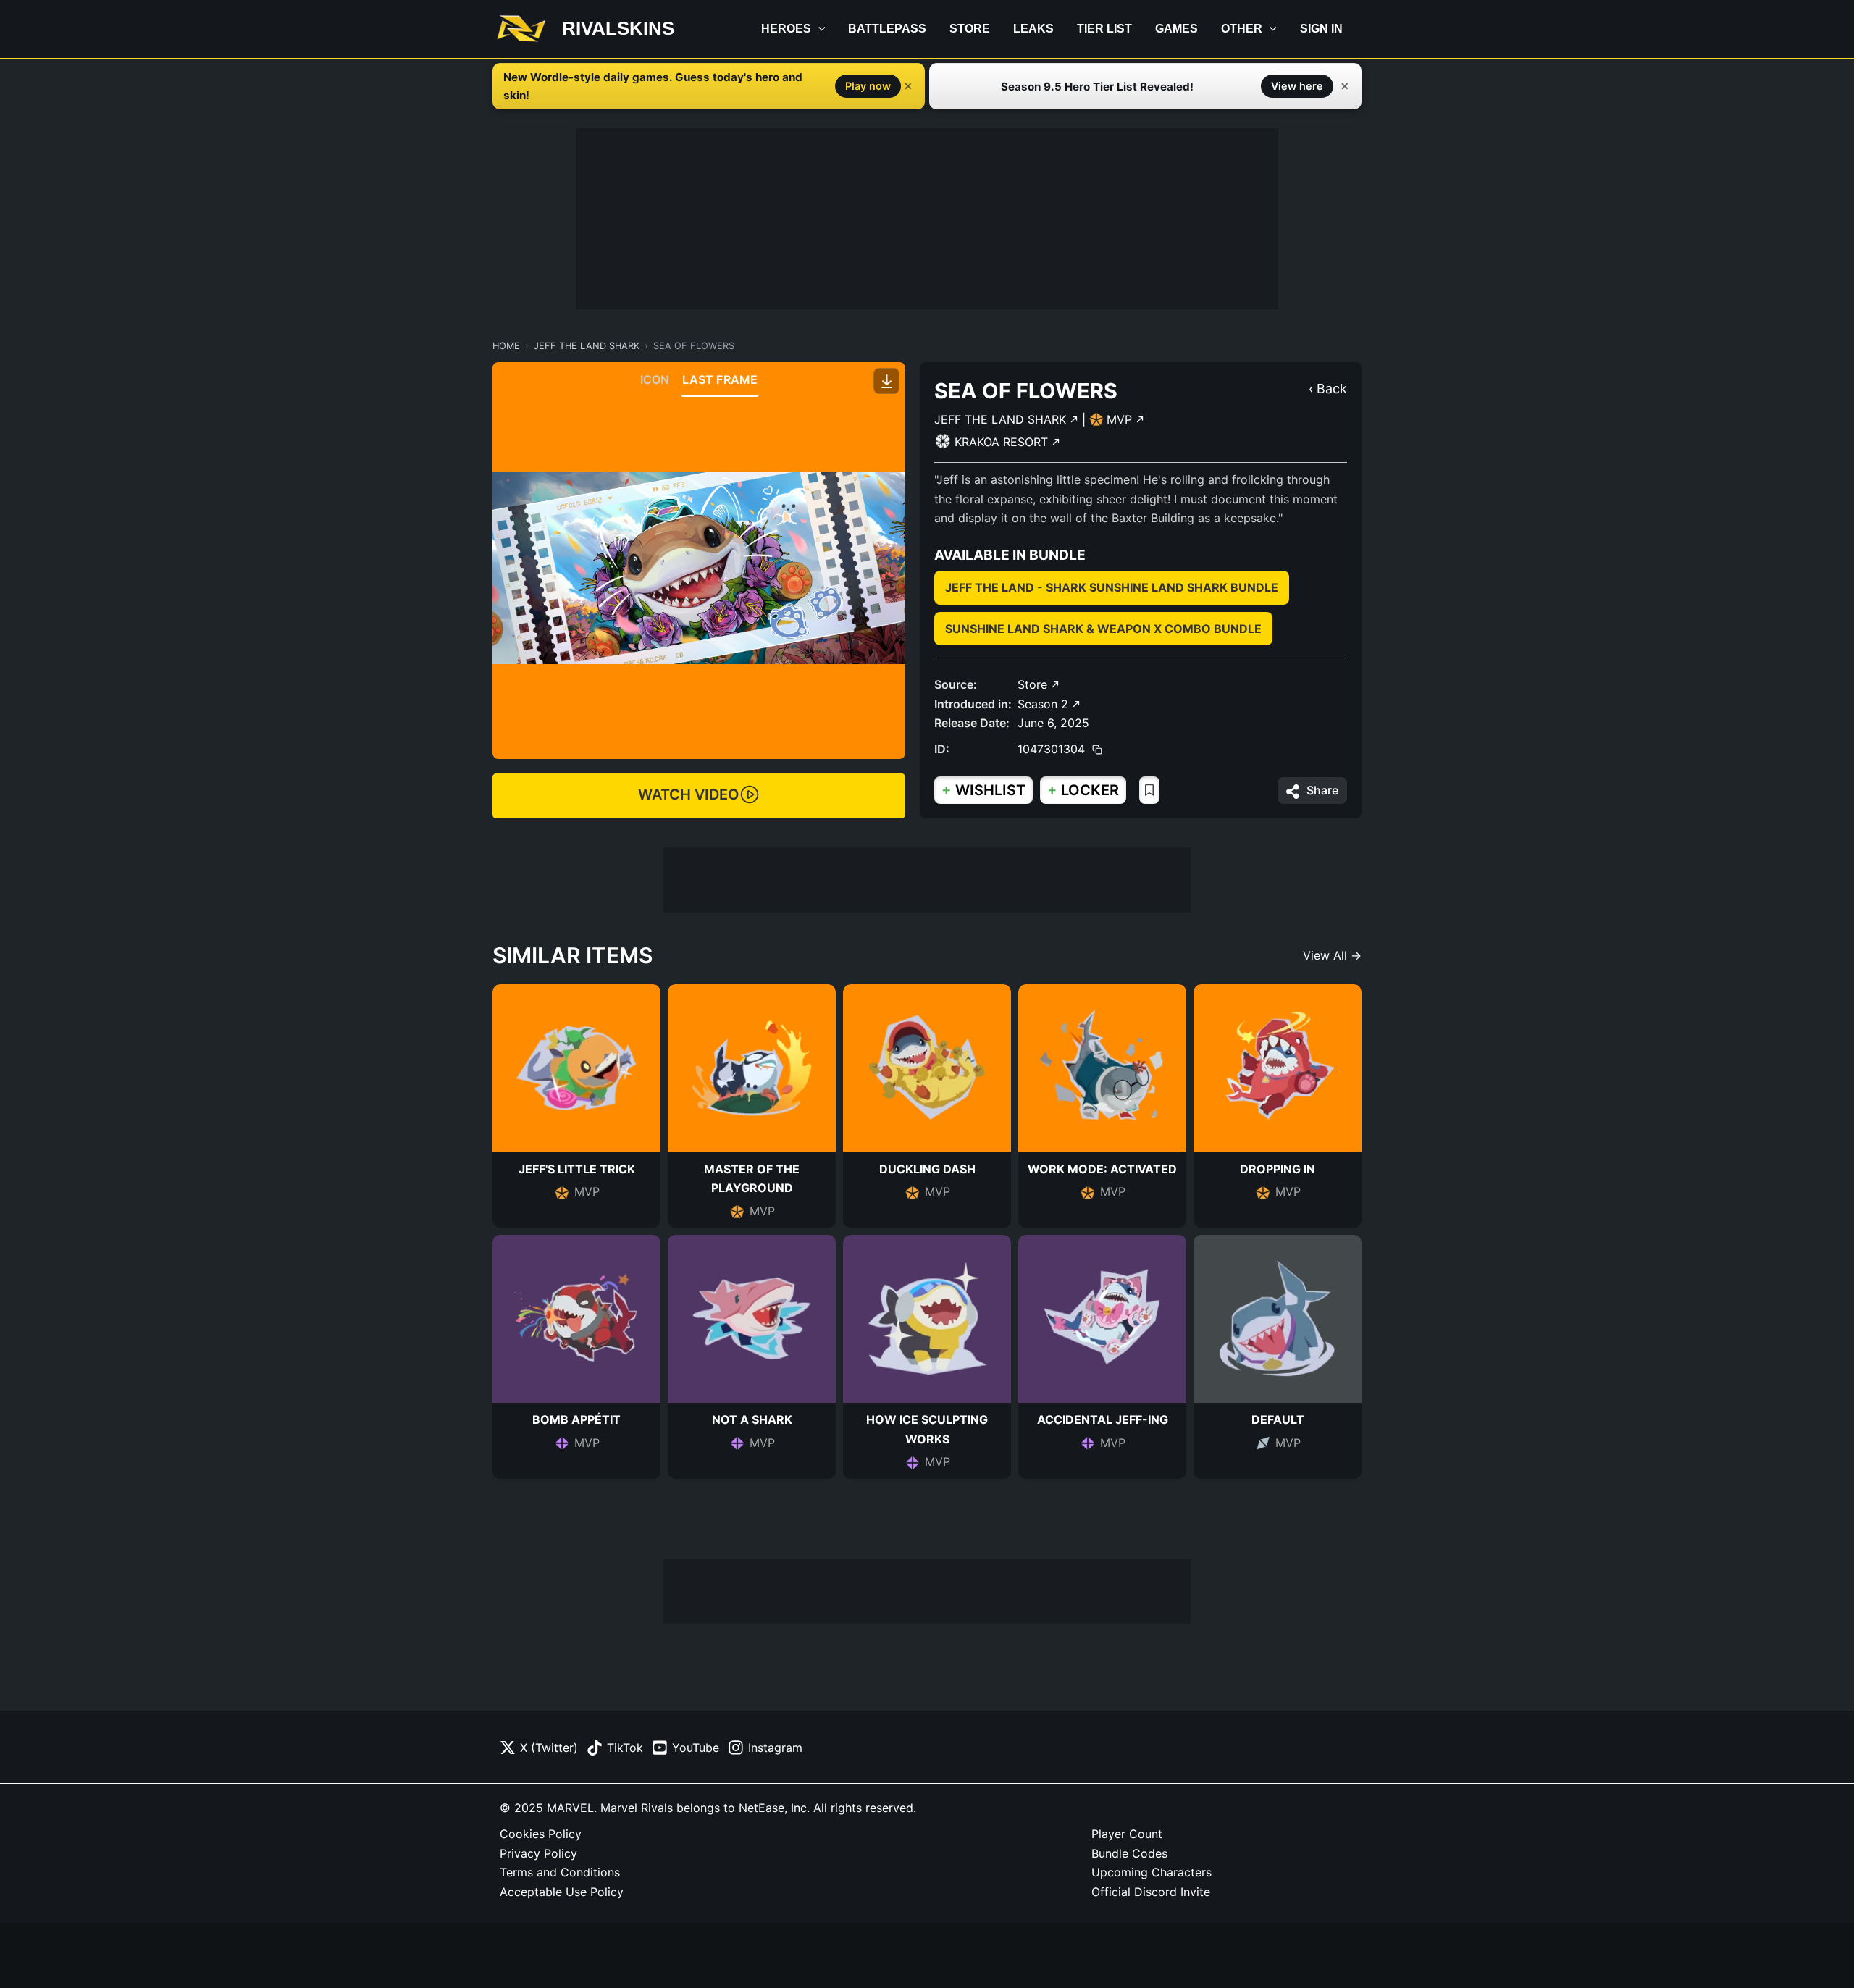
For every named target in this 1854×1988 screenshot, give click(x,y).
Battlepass (887, 29)
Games (1176, 29)
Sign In (1321, 29)
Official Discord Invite (1151, 1892)
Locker (1083, 790)
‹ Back (1328, 389)
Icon (655, 379)
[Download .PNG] (886, 381)
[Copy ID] (1097, 750)
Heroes (786, 29)
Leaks (1033, 29)
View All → (1332, 955)
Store (970, 29)
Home (506, 346)
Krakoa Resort (1003, 442)
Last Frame (720, 379)
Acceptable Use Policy (562, 1892)
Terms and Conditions (560, 1872)
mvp (1121, 419)
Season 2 (1045, 704)
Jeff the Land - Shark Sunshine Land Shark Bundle (1112, 587)
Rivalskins (618, 28)
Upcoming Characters (1152, 1872)
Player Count (1127, 1834)
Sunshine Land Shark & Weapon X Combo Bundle (1103, 629)
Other (1242, 29)
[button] (818, 29)
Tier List (1104, 29)
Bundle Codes (1129, 1853)
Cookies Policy (541, 1834)
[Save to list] (1149, 790)
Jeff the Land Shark (587, 346)
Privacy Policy (538, 1853)
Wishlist (983, 790)
